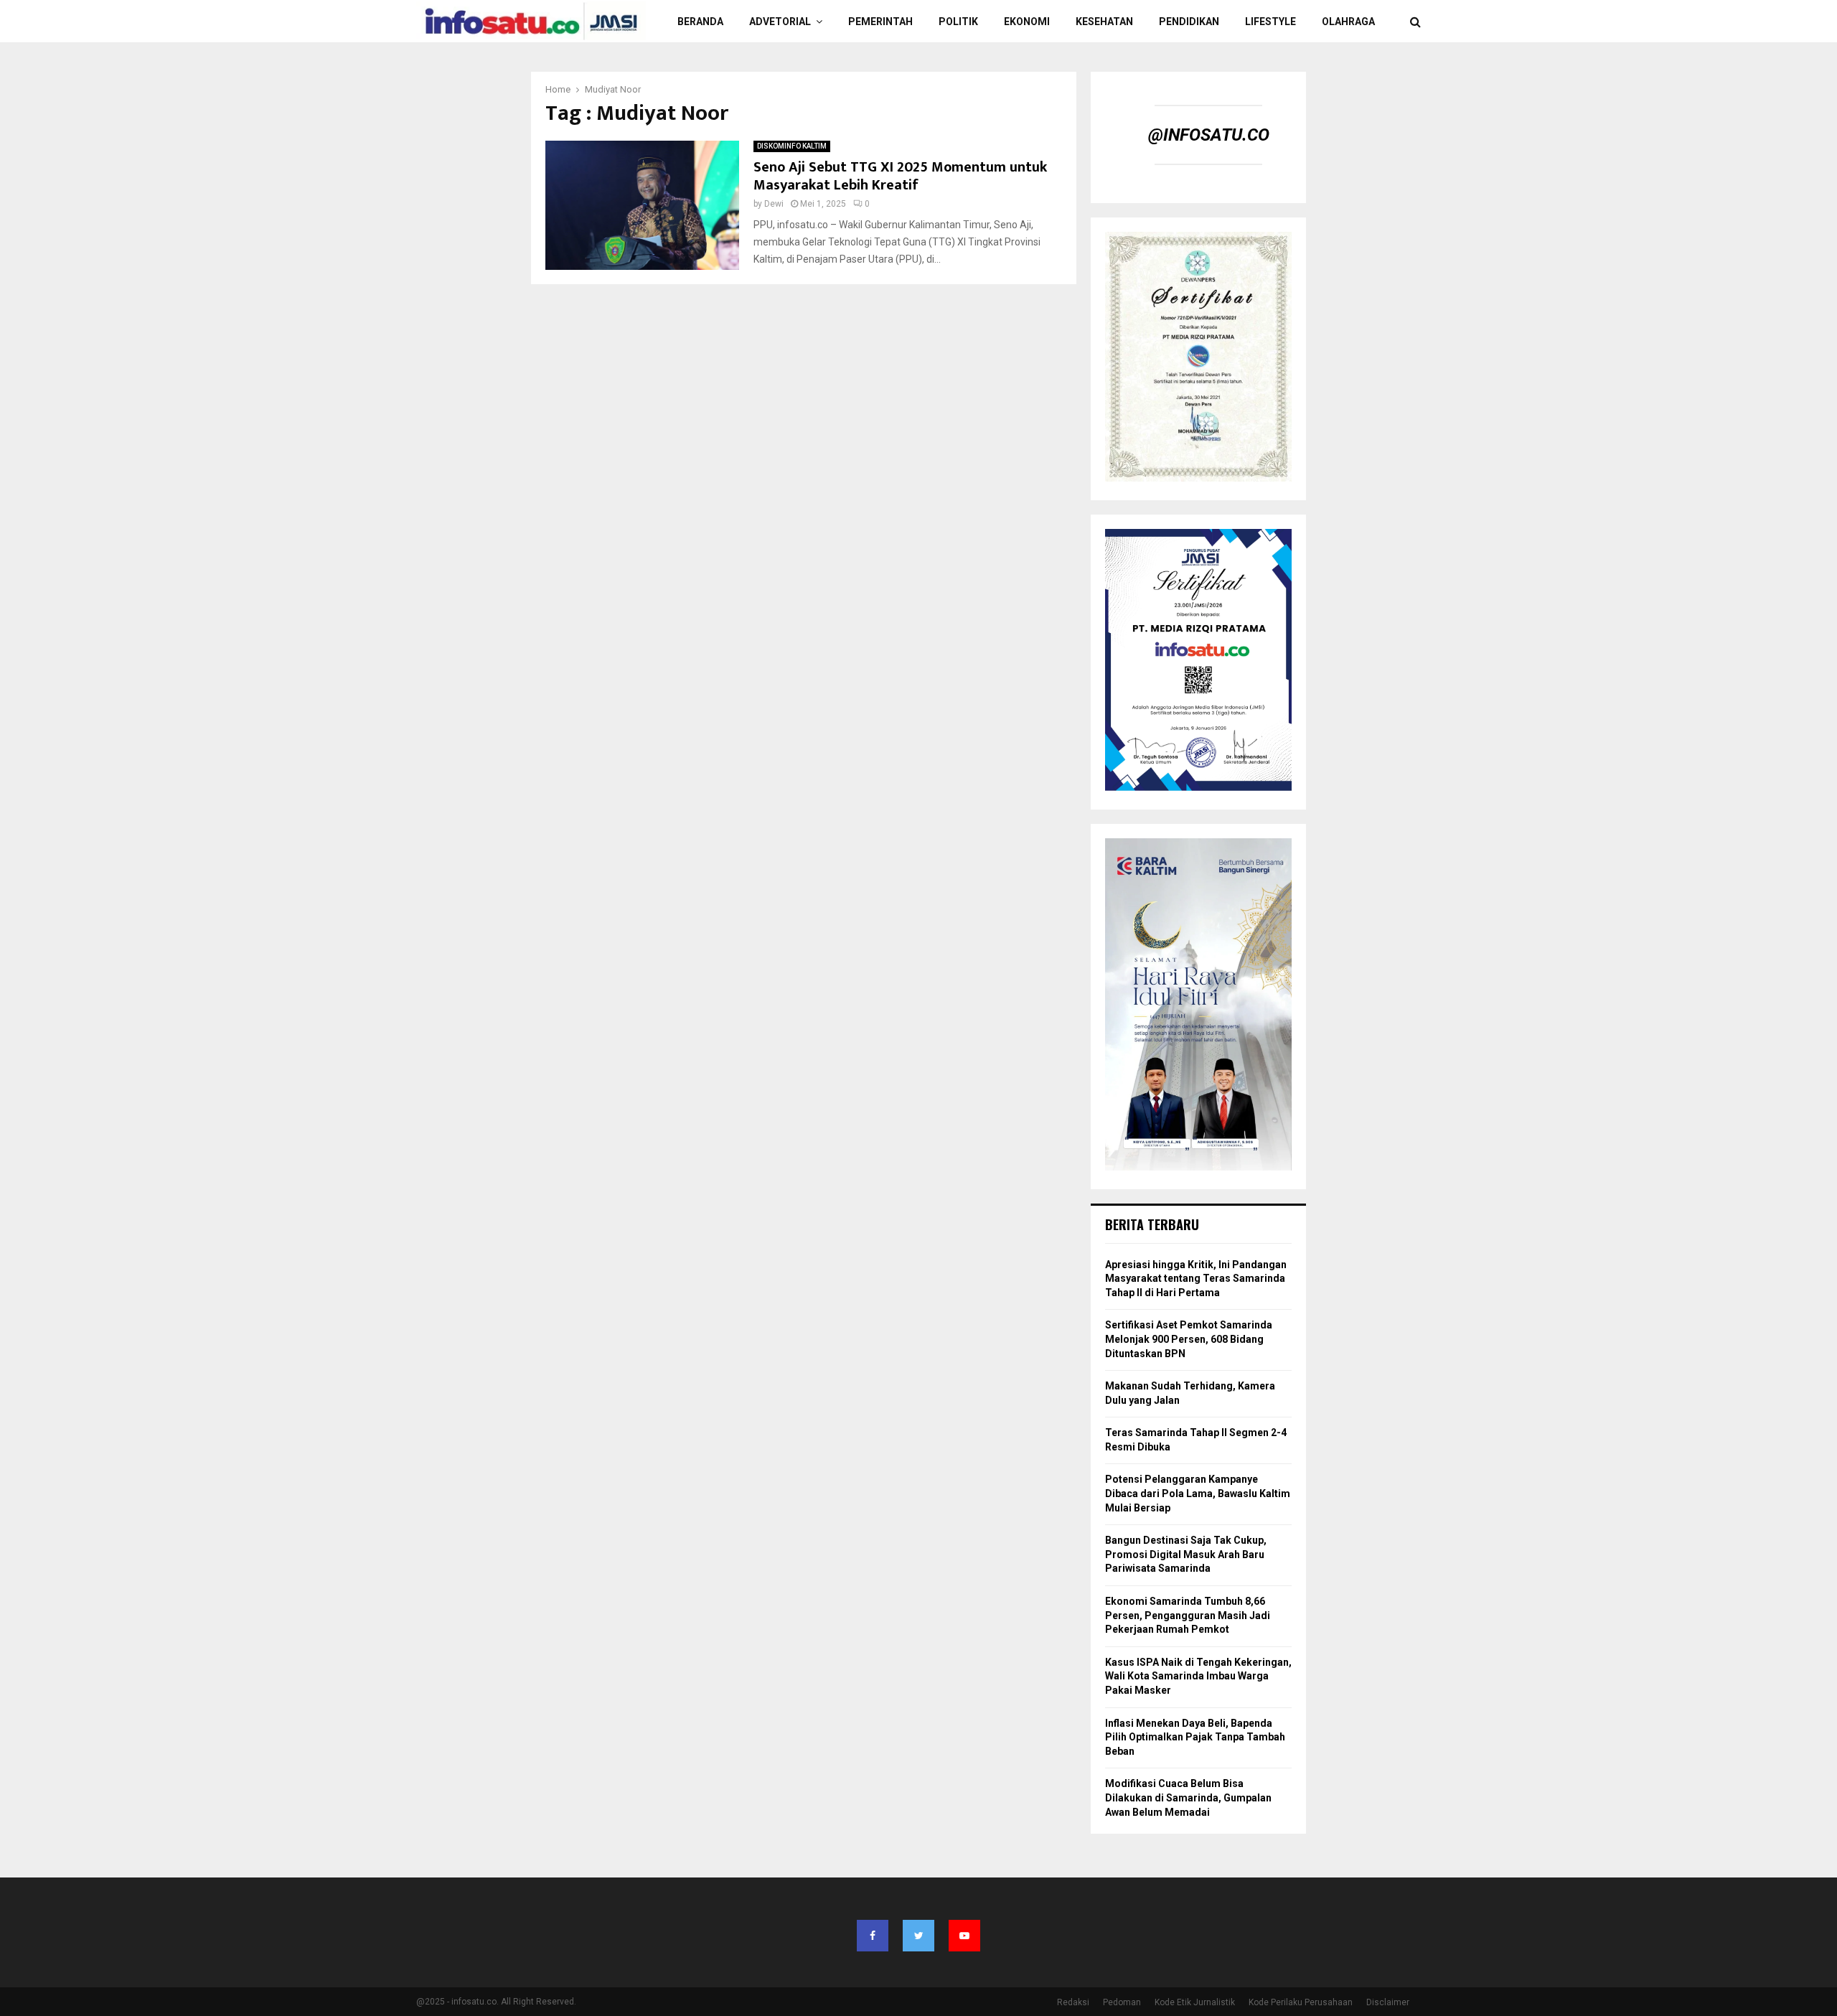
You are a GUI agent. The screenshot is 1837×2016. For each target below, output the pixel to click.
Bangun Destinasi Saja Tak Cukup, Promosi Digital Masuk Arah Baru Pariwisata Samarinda (1186, 1554)
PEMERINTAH (880, 22)
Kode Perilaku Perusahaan (1301, 2002)
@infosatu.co (1209, 135)
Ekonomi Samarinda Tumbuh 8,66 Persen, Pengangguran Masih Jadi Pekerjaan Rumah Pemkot (1188, 1615)
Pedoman (1122, 2002)
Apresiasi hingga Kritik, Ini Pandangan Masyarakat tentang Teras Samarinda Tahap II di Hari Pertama (1196, 1279)
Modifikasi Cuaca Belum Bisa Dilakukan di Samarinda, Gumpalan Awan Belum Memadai (1188, 1797)
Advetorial (780, 22)
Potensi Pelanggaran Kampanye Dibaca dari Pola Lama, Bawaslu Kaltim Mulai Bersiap (1198, 1493)
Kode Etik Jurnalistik (1195, 2002)
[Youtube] (964, 1936)
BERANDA (700, 22)
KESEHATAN (1104, 22)
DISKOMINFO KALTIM (792, 146)
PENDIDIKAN (1189, 22)
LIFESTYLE (1270, 22)
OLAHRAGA (1348, 22)
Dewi (774, 204)
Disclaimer (1388, 2002)
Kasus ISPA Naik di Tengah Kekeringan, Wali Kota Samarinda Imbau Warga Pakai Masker (1198, 1676)
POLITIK (958, 22)
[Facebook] (873, 1936)
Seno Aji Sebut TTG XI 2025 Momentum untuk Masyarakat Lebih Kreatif (900, 176)
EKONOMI (1027, 22)
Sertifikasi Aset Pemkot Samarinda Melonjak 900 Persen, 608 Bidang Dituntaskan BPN (1189, 1339)
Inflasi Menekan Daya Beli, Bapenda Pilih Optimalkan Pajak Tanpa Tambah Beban (1195, 1737)
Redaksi (1073, 2002)
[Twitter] (918, 1936)
